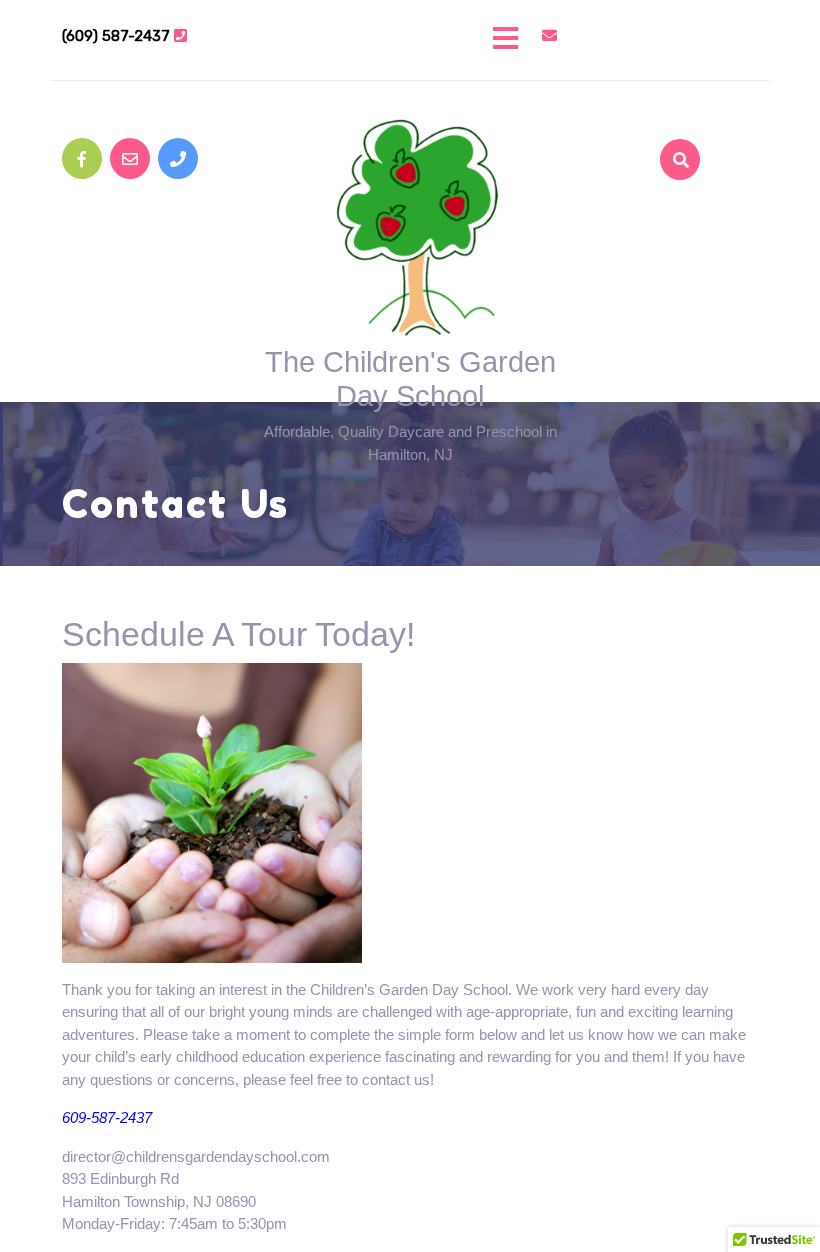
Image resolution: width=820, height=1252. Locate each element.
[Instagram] (178, 158)
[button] (410, 40)
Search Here (664, 216)
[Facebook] (82, 158)
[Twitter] (130, 158)
